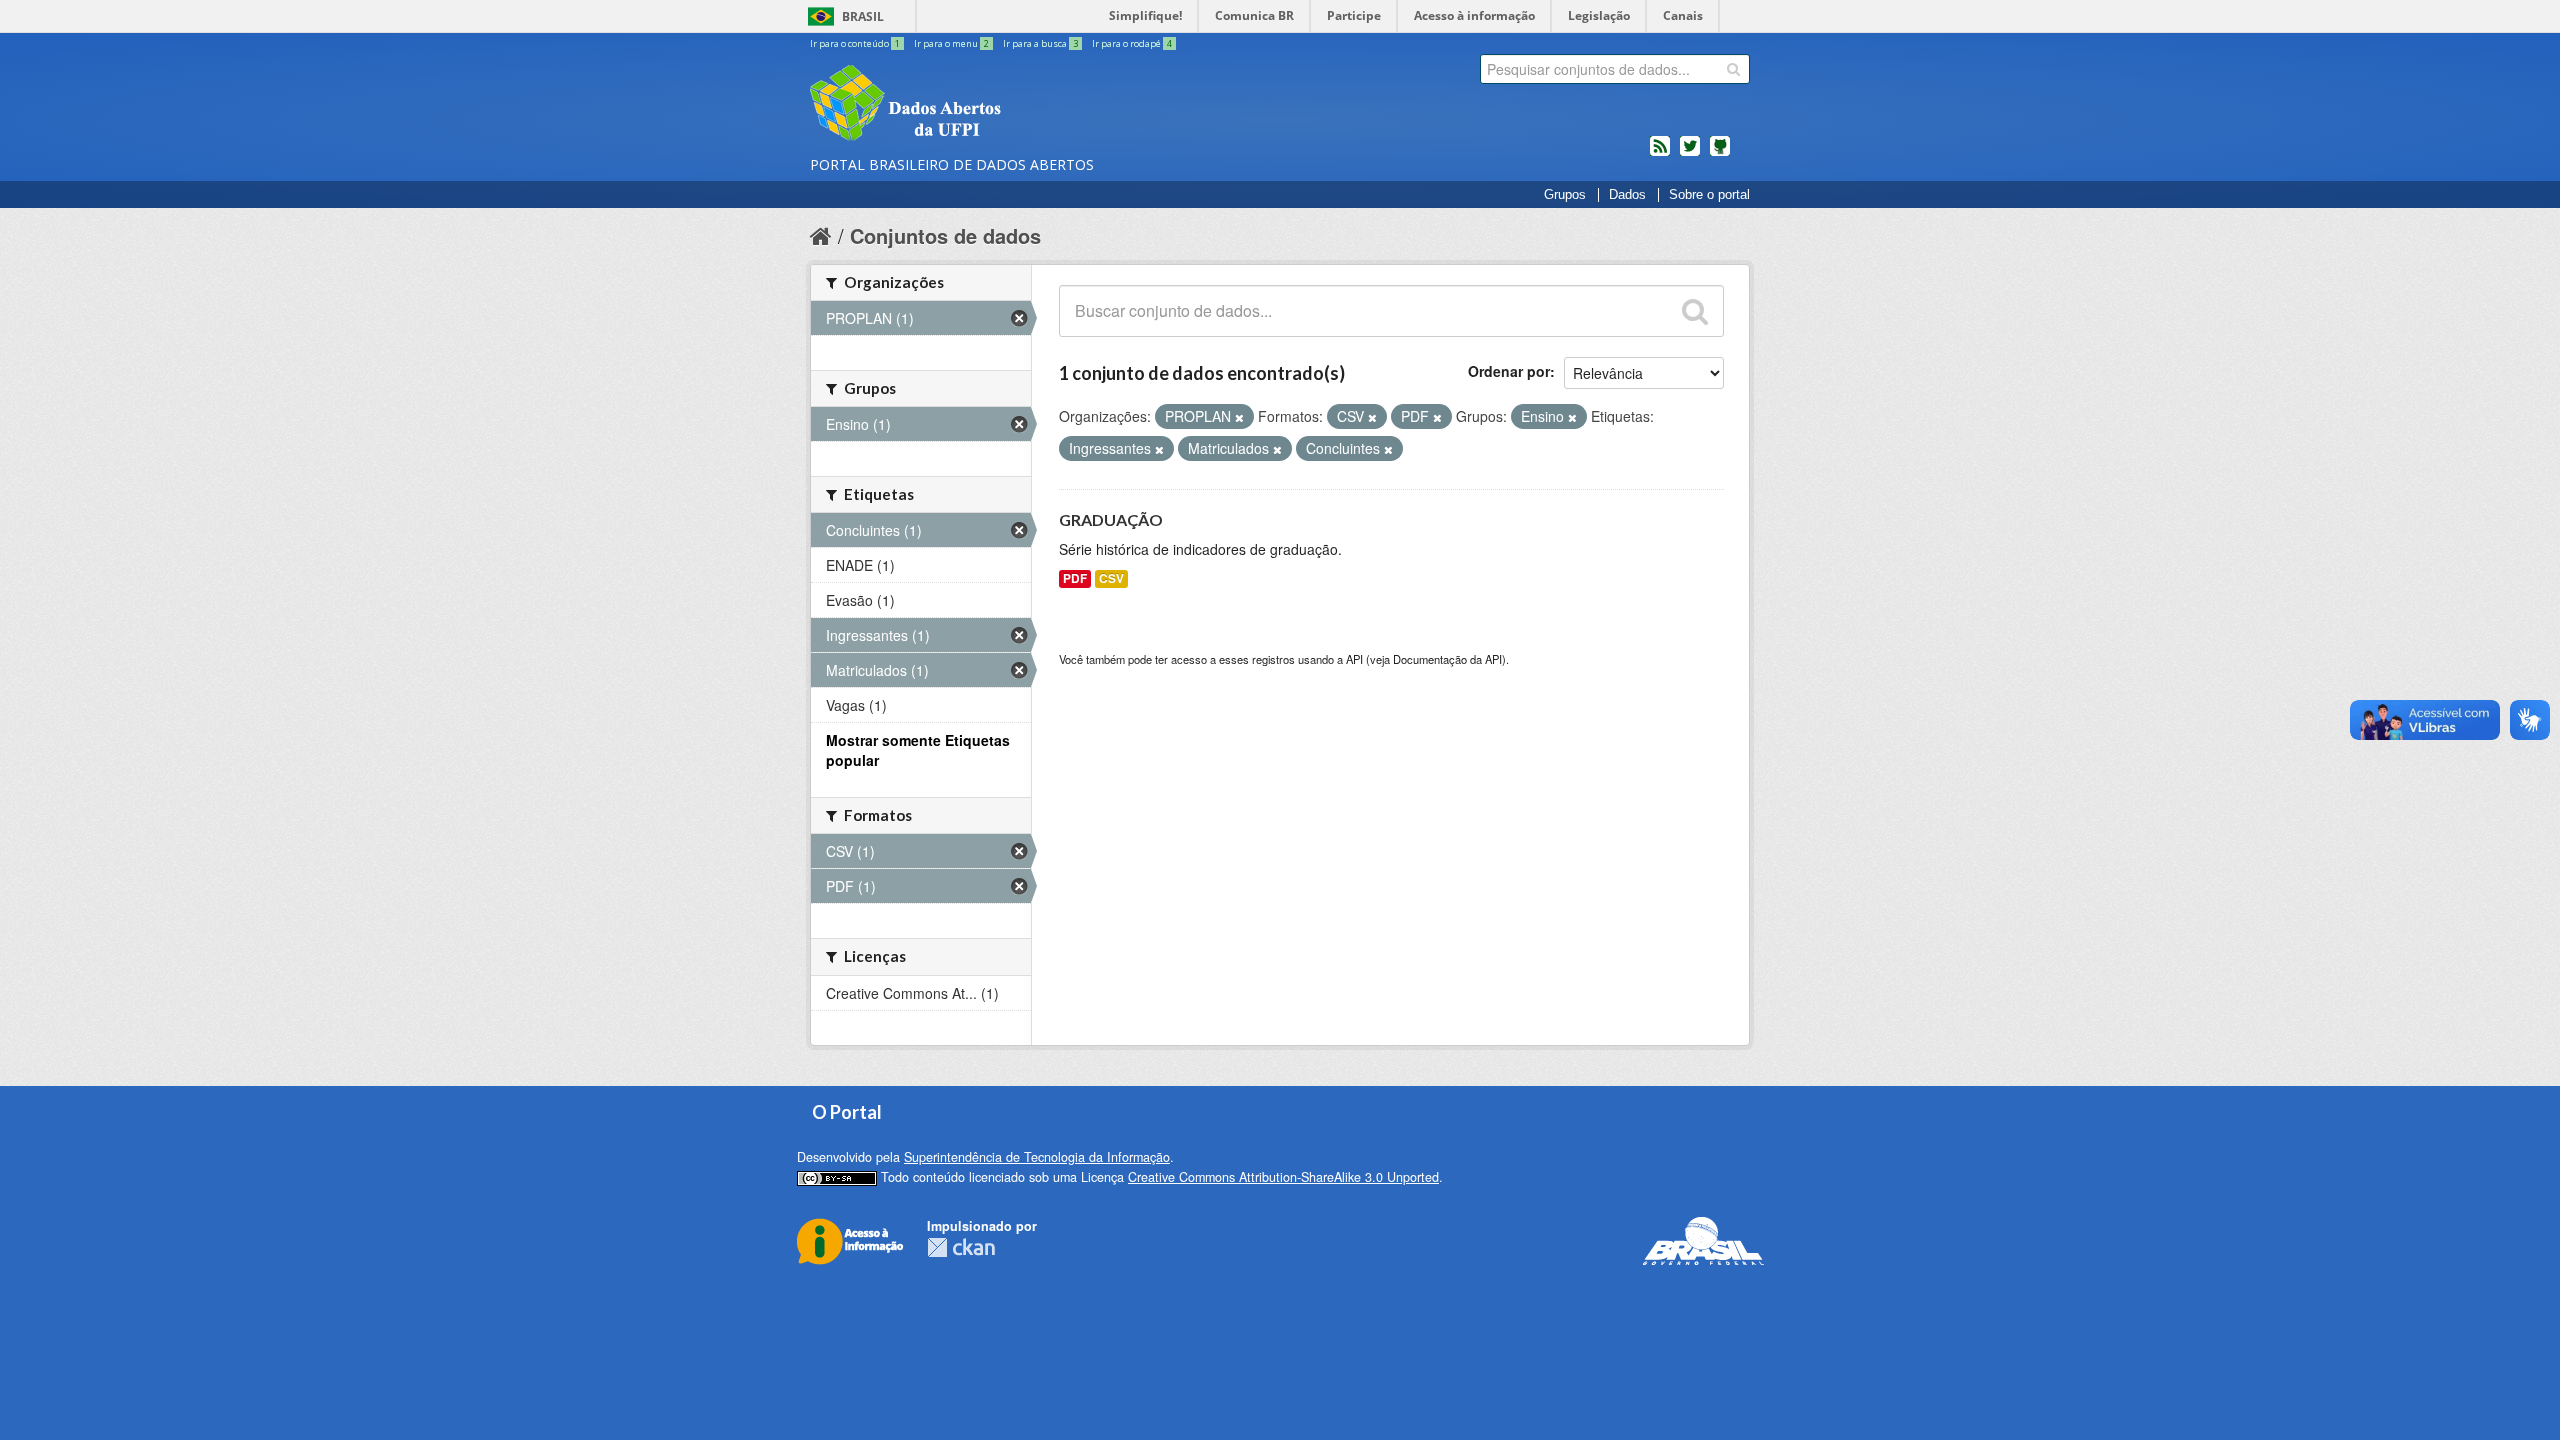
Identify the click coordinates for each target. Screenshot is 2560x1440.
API (1354, 659)
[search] (1733, 69)
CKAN (961, 1247)
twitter (1690, 154)
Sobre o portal (1709, 195)
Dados (1627, 195)
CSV (1111, 578)
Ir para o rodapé (1132, 43)
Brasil (863, 16)
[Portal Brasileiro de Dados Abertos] (1025, 105)
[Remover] (1239, 417)
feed (1660, 154)
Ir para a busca (1040, 43)
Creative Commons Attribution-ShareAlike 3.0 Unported (1283, 1177)
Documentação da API (1447, 659)
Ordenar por (1509, 371)
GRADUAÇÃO (1111, 519)
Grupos (1565, 195)
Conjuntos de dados (945, 235)
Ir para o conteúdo (855, 43)
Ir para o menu (951, 43)
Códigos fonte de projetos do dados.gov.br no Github (1720, 154)
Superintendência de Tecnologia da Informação (1037, 1157)
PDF (1075, 578)
